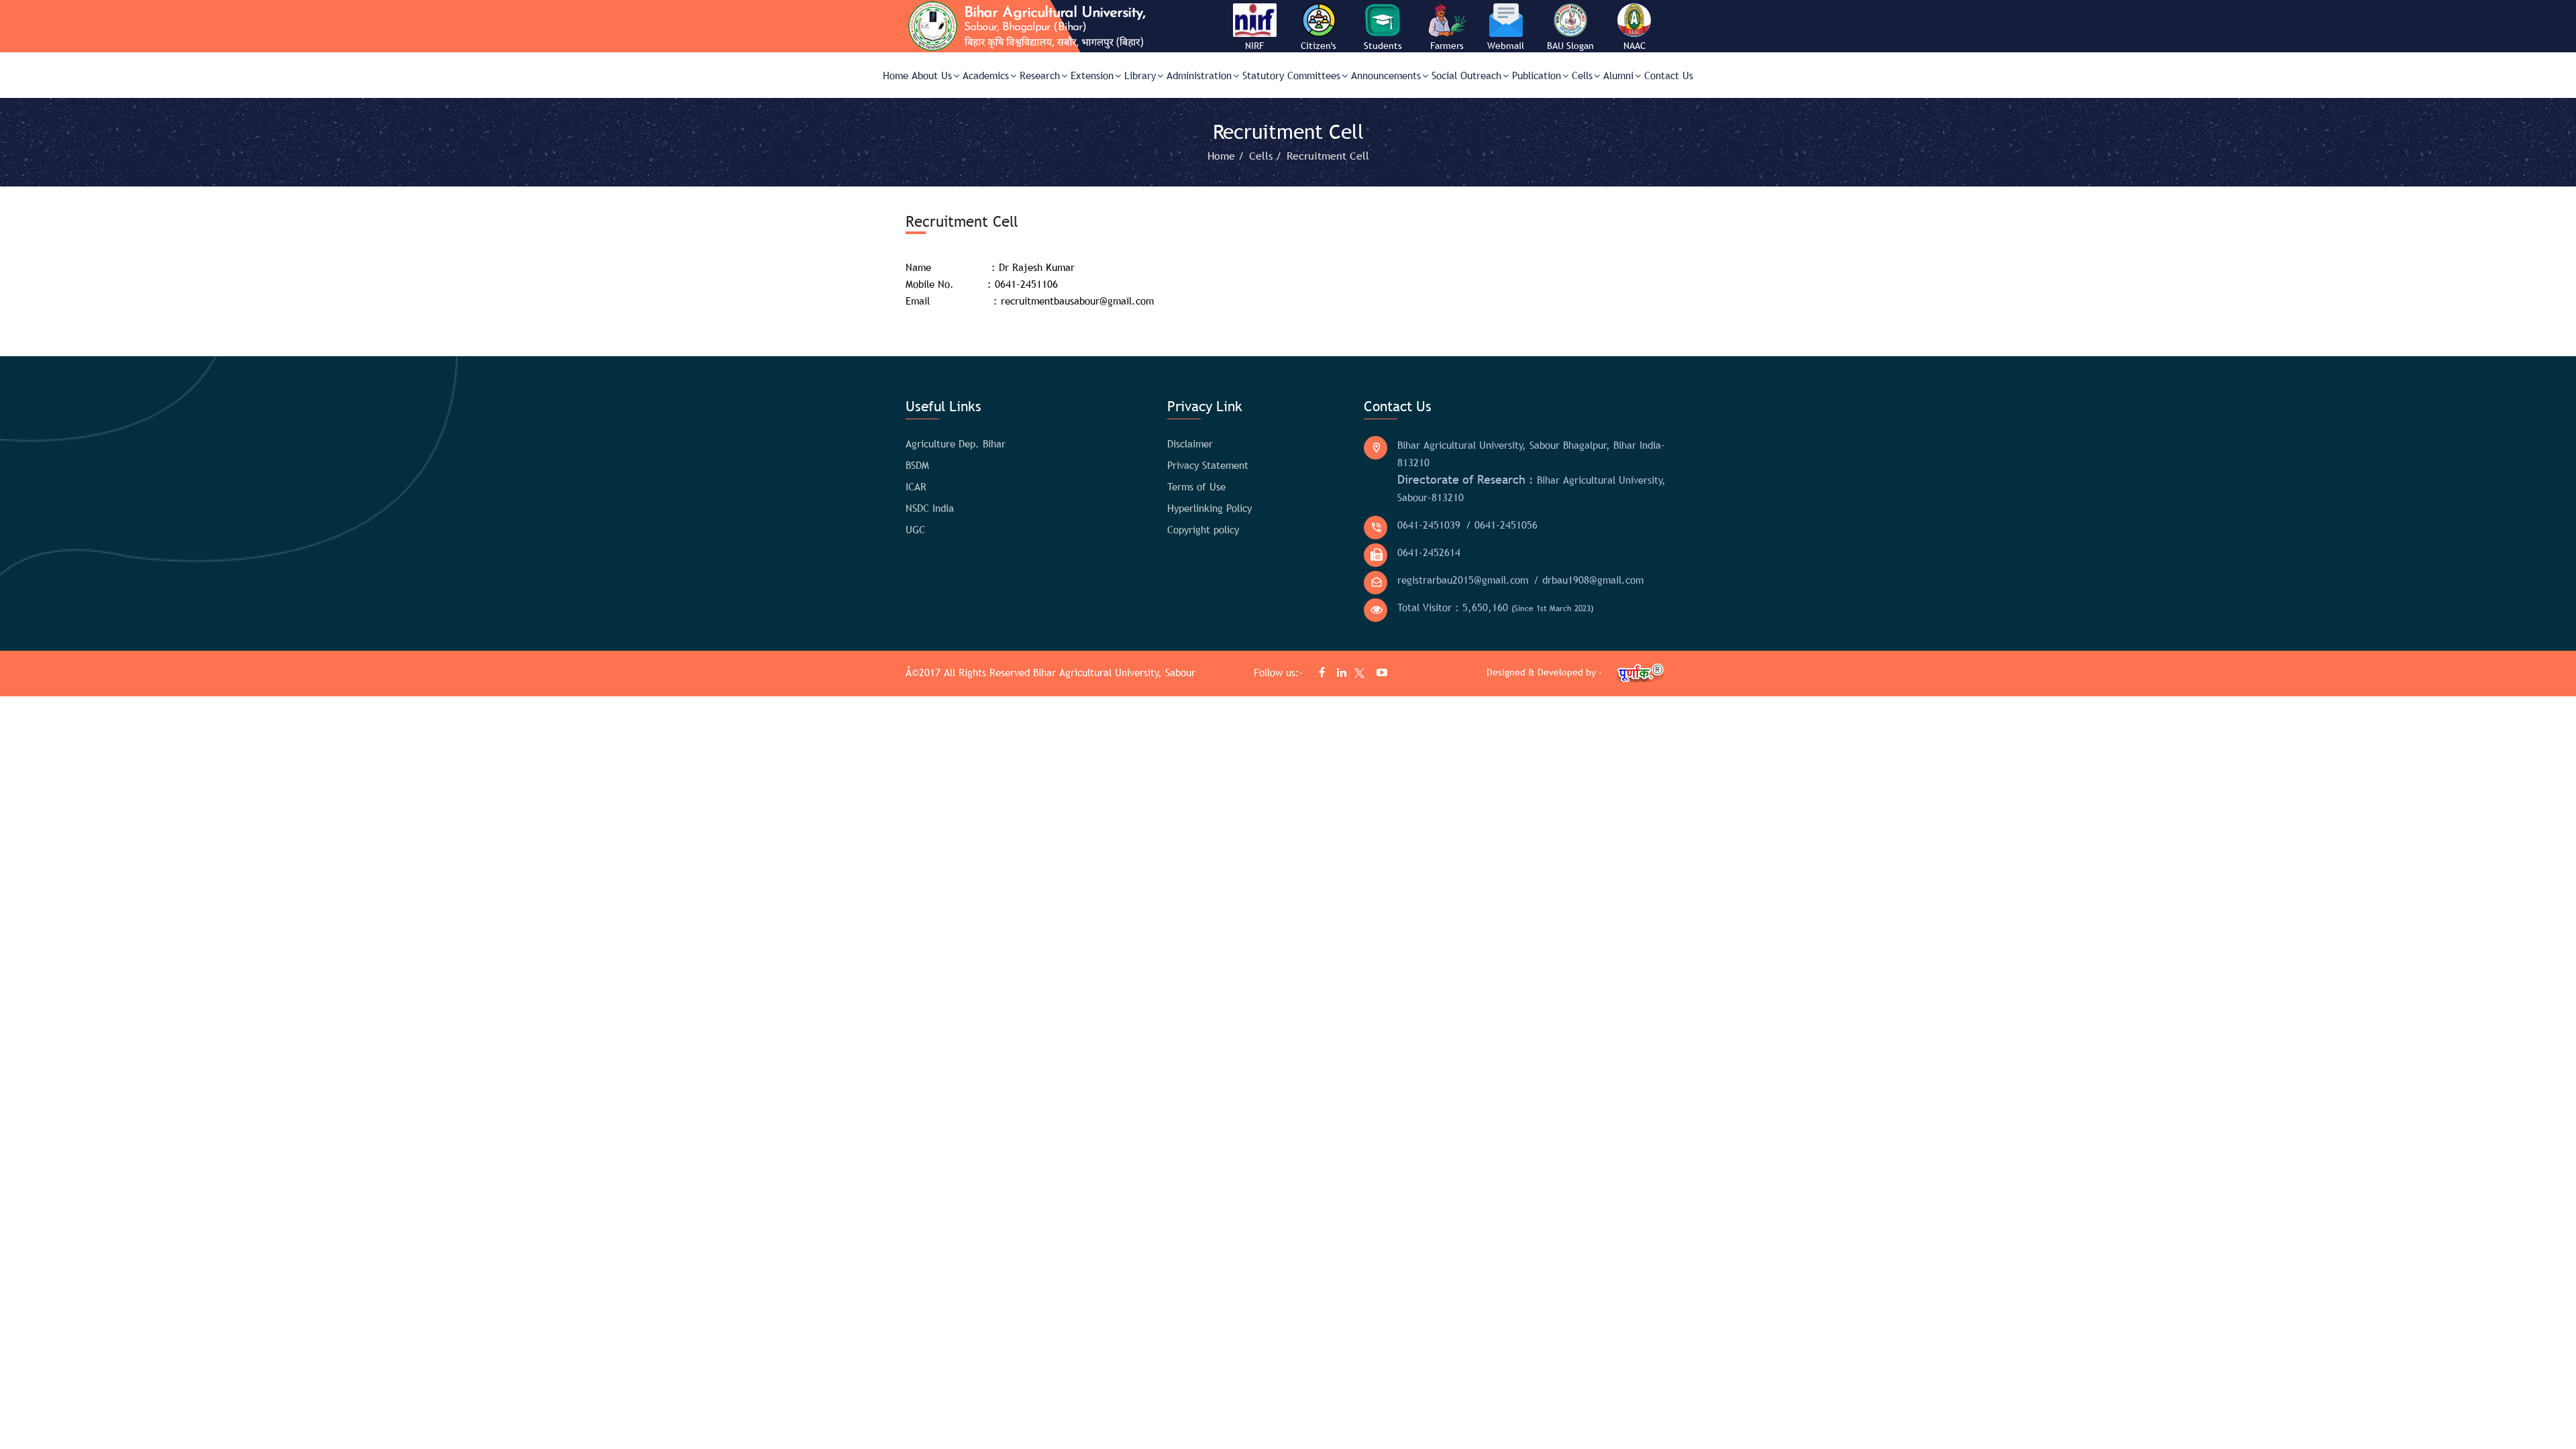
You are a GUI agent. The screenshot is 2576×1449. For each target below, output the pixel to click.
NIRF (1254, 46)
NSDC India (930, 508)
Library (1140, 75)
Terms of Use (1196, 486)
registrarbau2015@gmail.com (1463, 580)
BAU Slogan (1570, 46)
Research (1040, 75)
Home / (1227, 156)
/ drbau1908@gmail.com (1589, 580)
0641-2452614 (1429, 552)
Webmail (1506, 46)
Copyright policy (1203, 529)
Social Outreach (1466, 75)
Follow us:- (1280, 672)
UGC (915, 529)
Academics (986, 75)
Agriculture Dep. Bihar (956, 443)
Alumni (1618, 75)
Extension (1092, 75)
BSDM (917, 465)
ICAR (916, 486)
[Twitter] (1356, 675)
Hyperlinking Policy (1210, 508)
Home (896, 75)
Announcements (1386, 75)
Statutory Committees (1291, 75)
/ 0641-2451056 (1502, 525)
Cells (1582, 75)
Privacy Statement (1208, 465)
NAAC (1634, 46)
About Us (932, 75)
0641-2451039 (1429, 525)
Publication (1537, 75)
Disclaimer (1190, 443)
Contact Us (1669, 75)
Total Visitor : (1495, 607)
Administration (1199, 75)
